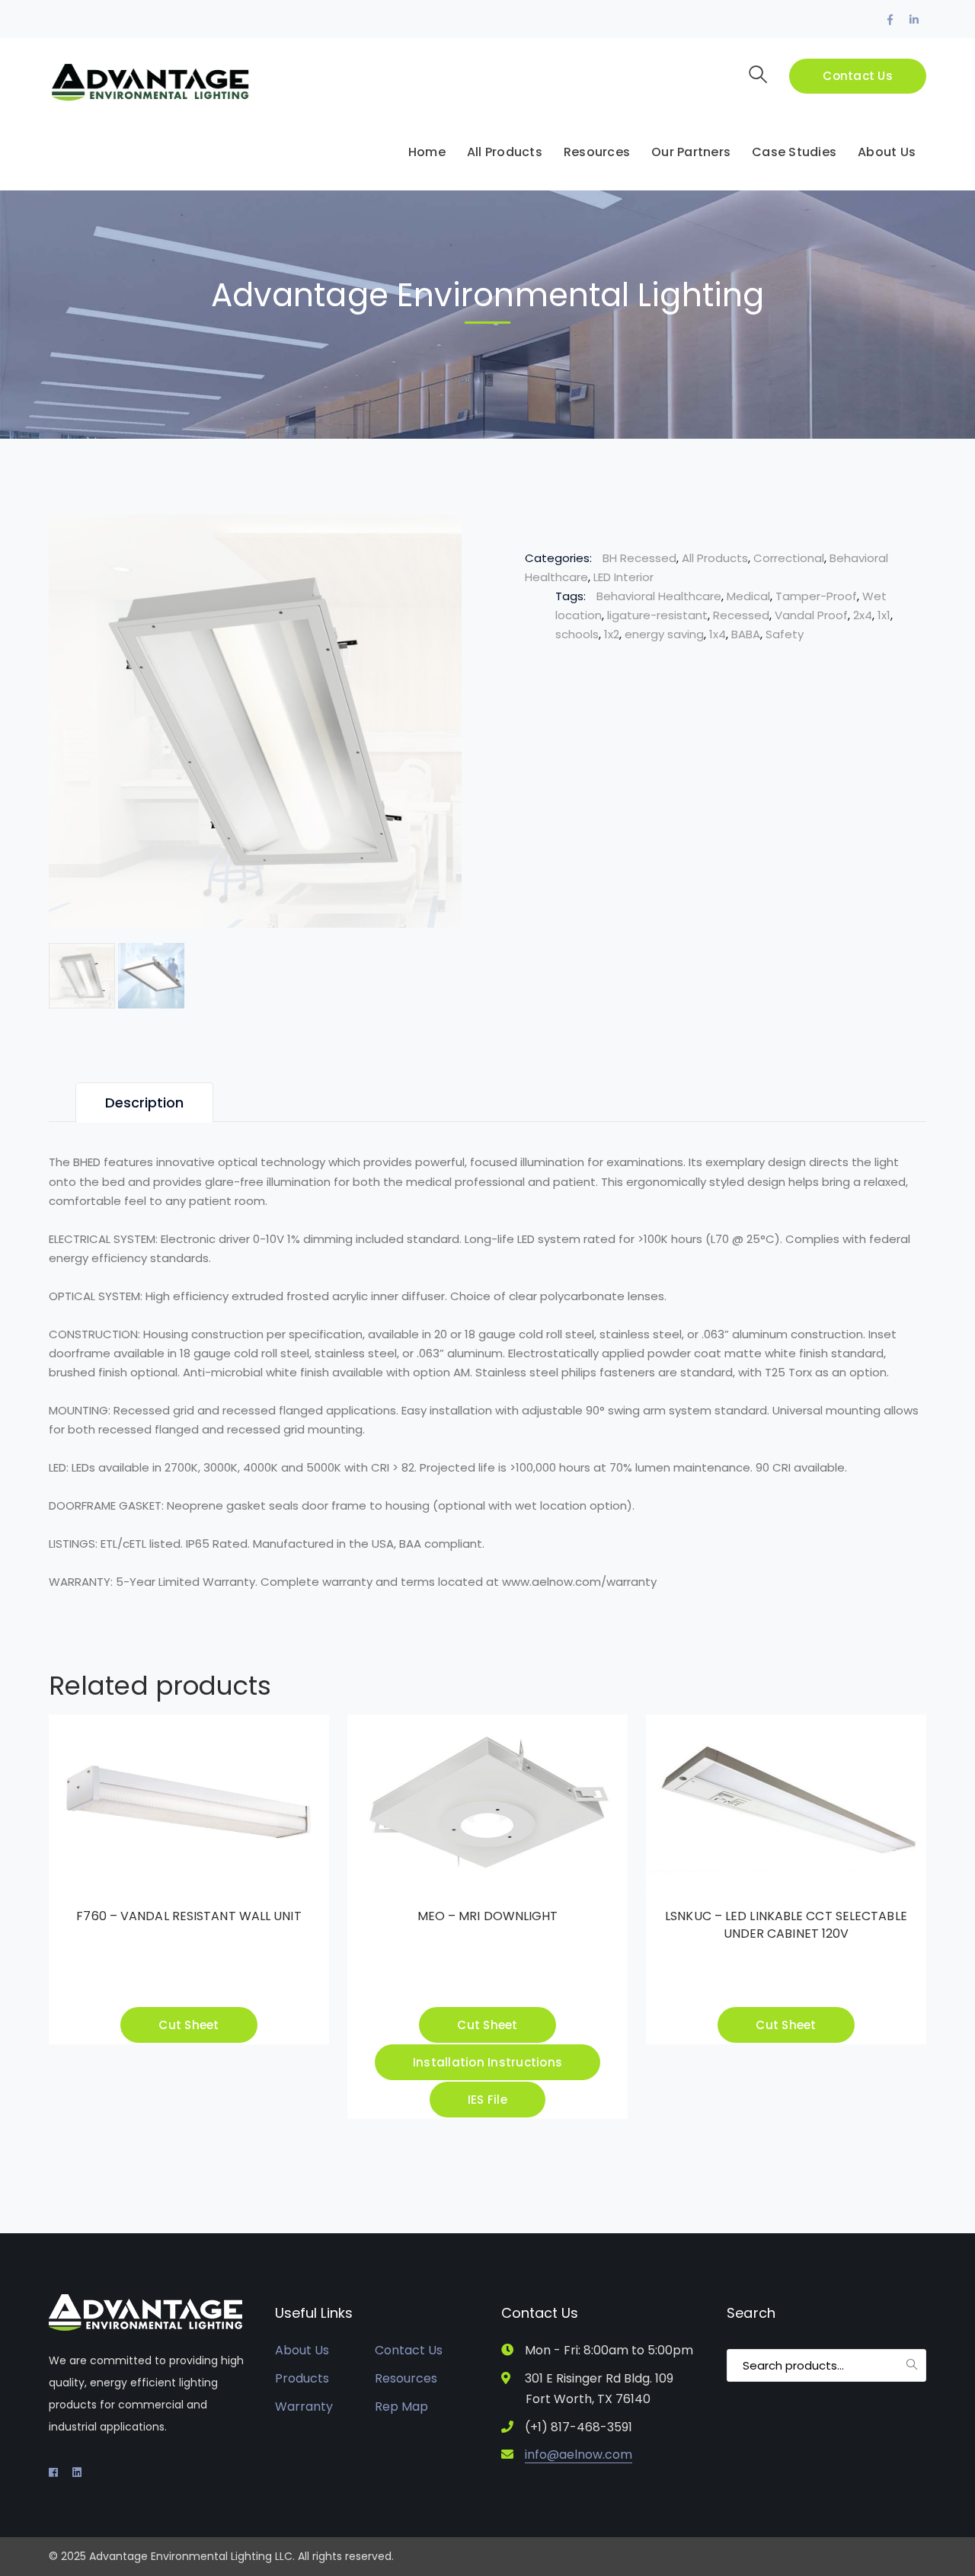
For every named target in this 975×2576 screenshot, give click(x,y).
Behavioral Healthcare (659, 596)
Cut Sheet (189, 2025)
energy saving (664, 634)
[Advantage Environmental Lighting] (150, 82)
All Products (715, 558)
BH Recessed (639, 558)
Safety (785, 634)
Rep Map (401, 2407)
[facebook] (53, 2472)
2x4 (863, 615)
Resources (406, 2378)
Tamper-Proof (816, 596)
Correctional (789, 558)
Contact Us (858, 76)
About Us (302, 2350)
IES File (487, 2100)
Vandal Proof (811, 615)
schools (577, 634)
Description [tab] (144, 1103)
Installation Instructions (487, 2062)
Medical (748, 596)
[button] (433, 541)
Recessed (741, 615)
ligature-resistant (657, 615)
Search (912, 2364)
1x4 (718, 634)
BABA (746, 634)
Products (302, 2378)
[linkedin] (77, 2472)
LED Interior (623, 577)
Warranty (304, 2407)
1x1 (884, 615)
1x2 (612, 634)
